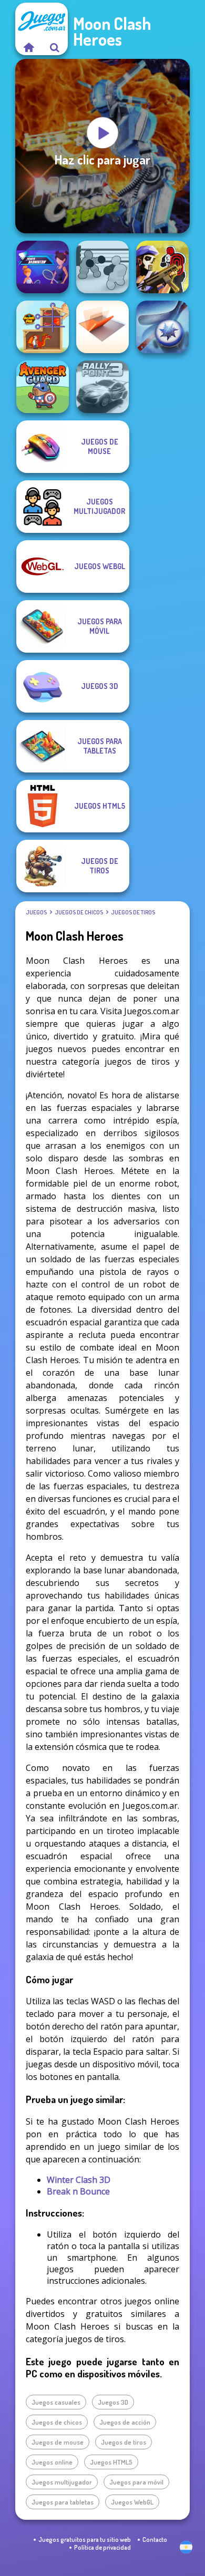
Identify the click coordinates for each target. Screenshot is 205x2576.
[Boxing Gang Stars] (102, 267)
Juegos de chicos (79, 912)
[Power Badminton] (43, 267)
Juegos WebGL (132, 2502)
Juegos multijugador (62, 2482)
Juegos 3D (113, 2402)
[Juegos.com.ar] (28, 47)
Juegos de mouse (58, 2442)
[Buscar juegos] (55, 47)
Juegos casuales (56, 2402)
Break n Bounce (78, 2191)
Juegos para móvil (136, 2482)
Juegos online (52, 2462)
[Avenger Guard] (43, 387)
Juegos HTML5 (111, 2462)
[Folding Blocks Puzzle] (102, 327)
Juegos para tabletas (63, 2502)
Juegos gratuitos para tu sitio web (85, 2539)
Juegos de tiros (133, 912)
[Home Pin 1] (43, 327)
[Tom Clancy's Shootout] (162, 267)
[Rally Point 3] (102, 387)
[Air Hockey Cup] (162, 327)
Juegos (36, 912)
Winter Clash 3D (79, 2180)
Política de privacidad (102, 2547)
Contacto (155, 2539)
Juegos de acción (125, 2422)
